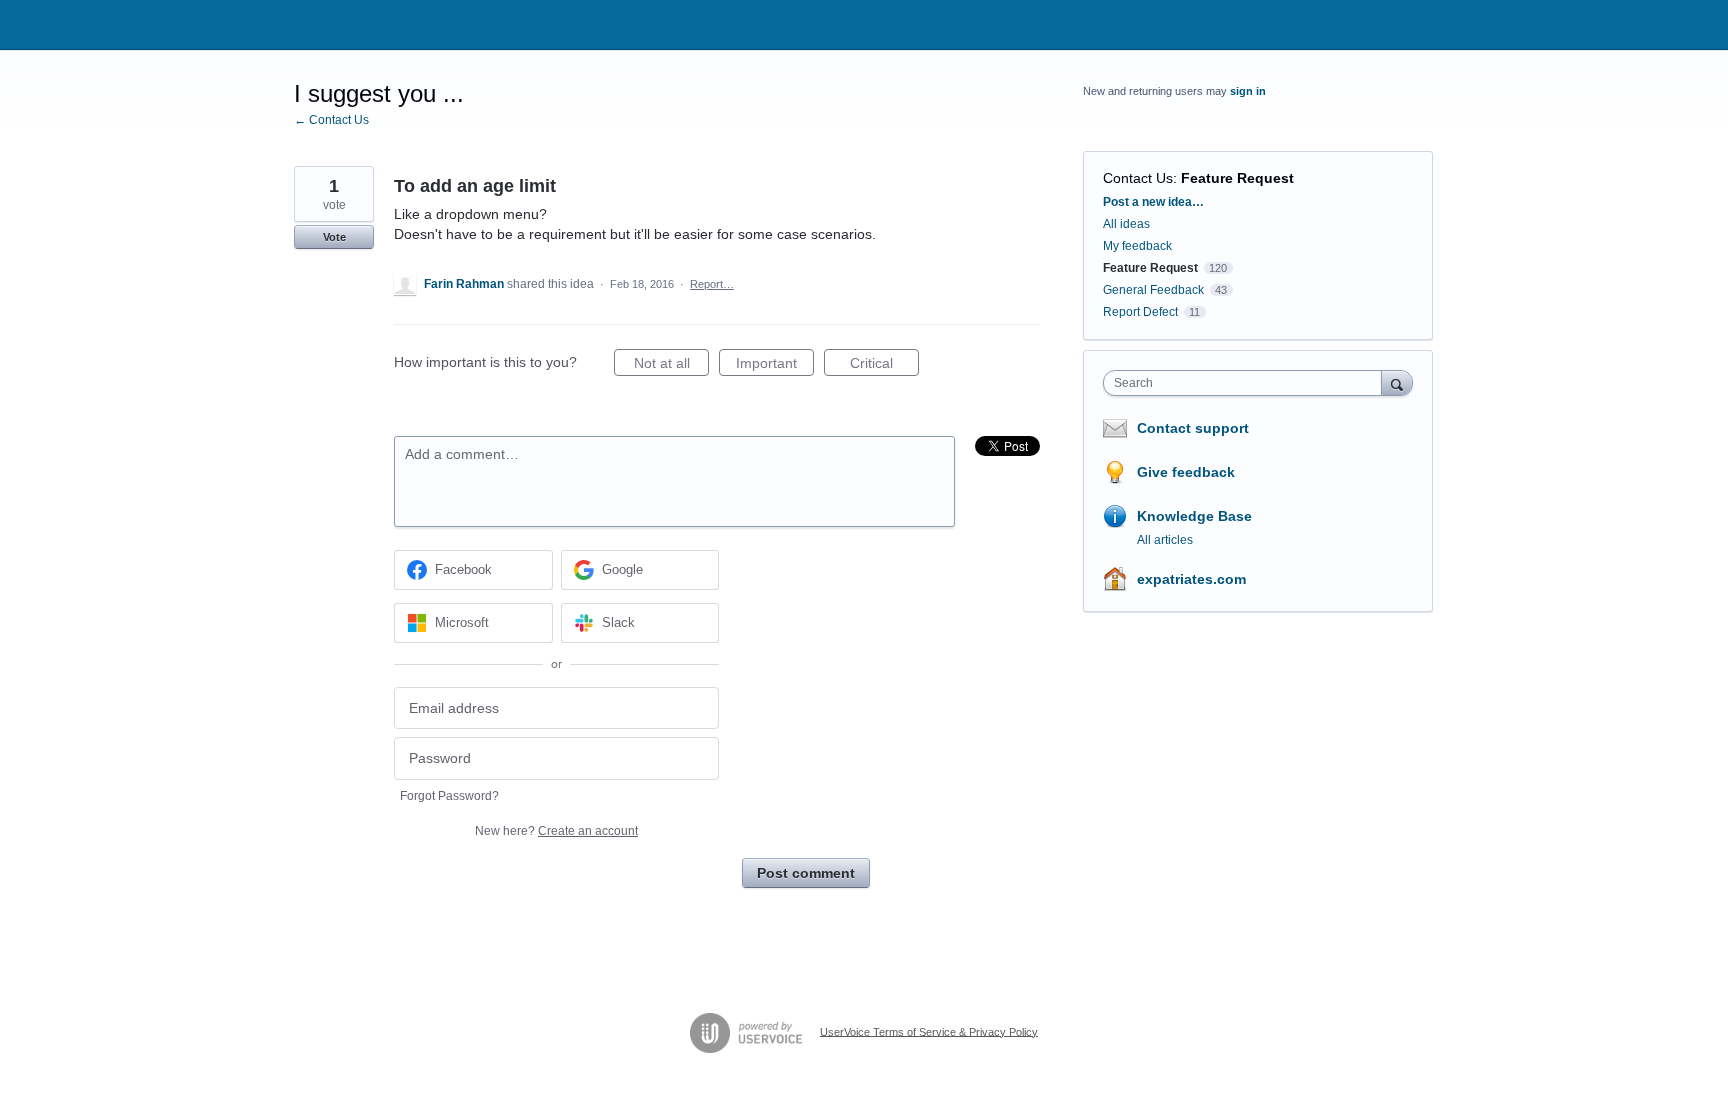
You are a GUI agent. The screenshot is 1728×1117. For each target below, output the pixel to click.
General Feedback (1153, 290)
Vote (334, 237)
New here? (556, 831)
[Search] (1397, 382)
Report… (712, 284)
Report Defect (1140, 312)
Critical (884, 365)
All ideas (1126, 224)
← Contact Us (331, 120)
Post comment (806, 873)
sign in (1248, 91)
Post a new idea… (1153, 202)
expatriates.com (1191, 579)
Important (775, 365)
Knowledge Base (1194, 516)
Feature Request (1237, 178)
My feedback (1137, 246)
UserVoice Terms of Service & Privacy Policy (929, 1031)
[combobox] (1247, 383)
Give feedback (1186, 472)
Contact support (1193, 428)
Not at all (671, 365)
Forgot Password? (449, 796)
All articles (1165, 540)
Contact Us (1138, 178)
